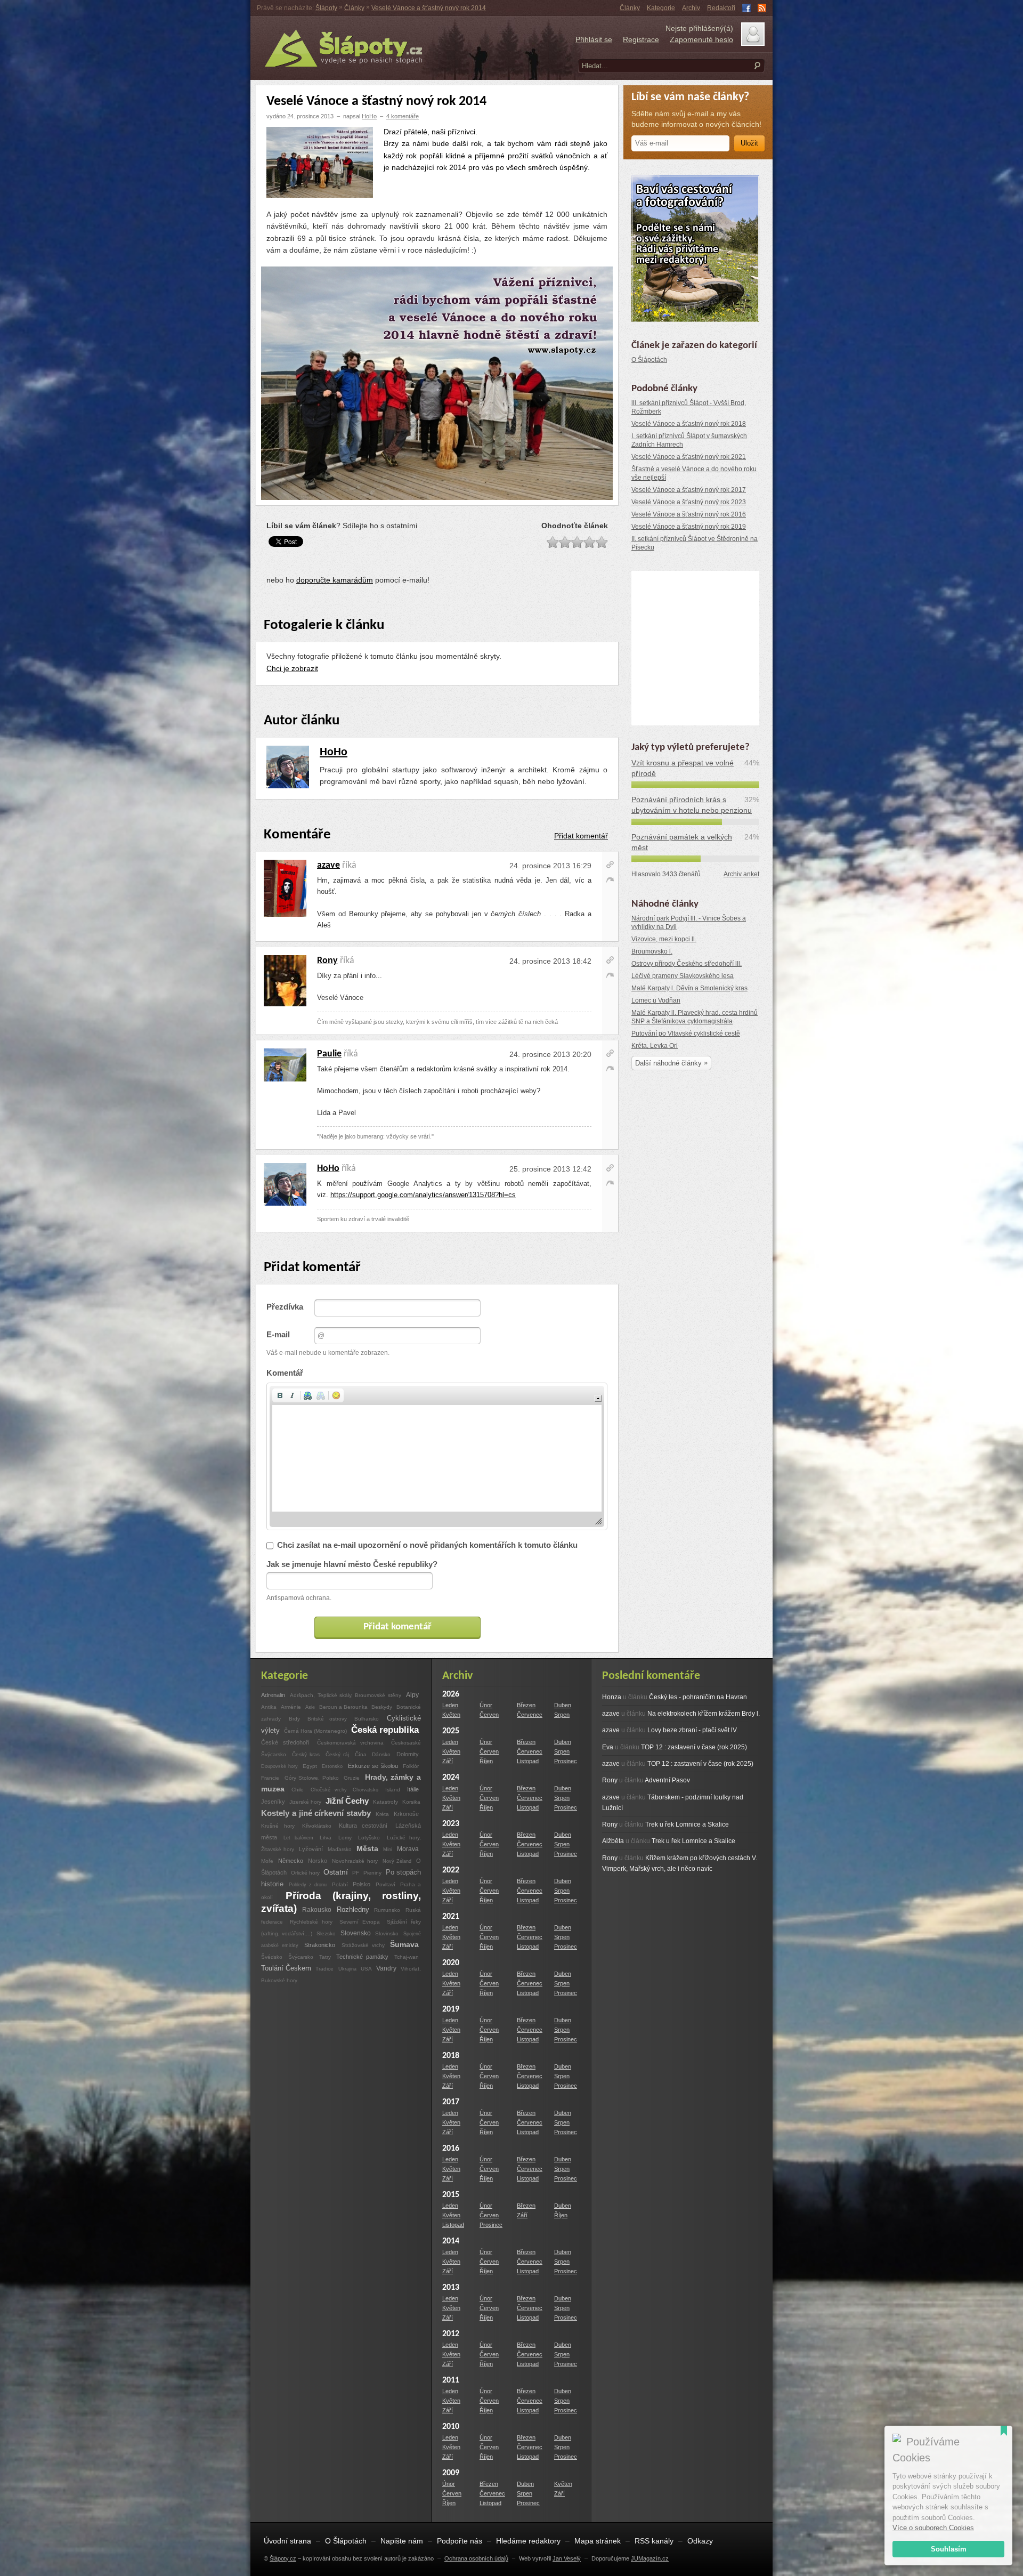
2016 (451, 2149)
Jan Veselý (567, 2558)
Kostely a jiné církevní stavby (316, 1813)
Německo (291, 1861)
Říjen (486, 1761)
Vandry (386, 1968)
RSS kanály (654, 2541)
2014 (451, 2241)
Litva (326, 1838)
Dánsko (381, 1754)
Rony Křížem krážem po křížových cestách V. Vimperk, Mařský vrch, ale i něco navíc (680, 1863)
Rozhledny (353, 1909)
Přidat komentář (581, 836)
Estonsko (332, 1766)
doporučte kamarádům (335, 580)
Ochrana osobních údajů (476, 2558)
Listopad (528, 1761)
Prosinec (566, 1761)
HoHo (369, 116)
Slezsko (326, 1933)
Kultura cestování (363, 1826)
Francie (270, 1778)
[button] (280, 1395)
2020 (451, 1963)
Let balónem (298, 1838)
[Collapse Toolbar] (598, 1398)
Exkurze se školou (373, 1766)
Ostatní (336, 1872)
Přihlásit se (594, 39)
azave (328, 865)
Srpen (562, 1715)
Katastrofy (385, 1802)
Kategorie (661, 8)
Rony (327, 961)
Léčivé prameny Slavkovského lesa (683, 976)
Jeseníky (273, 1802)
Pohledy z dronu (308, 1884)
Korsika (411, 1802)
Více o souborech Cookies (933, 2528)
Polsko (362, 1884)
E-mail (278, 1335)
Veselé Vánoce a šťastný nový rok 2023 (689, 502)
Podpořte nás (460, 2541)
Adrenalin (273, 1695)
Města (367, 1848)
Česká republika (385, 1730)
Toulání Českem (286, 1968)
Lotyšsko (369, 1838)
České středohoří (285, 1742)
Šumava (404, 1944)
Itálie (413, 1789)
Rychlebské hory (311, 1922)
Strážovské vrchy (365, 1945)
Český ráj (338, 1754)
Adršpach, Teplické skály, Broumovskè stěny (345, 1695)
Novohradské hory (355, 1861)
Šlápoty (326, 8)
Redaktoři (721, 8)
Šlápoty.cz (283, 2558)
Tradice (324, 1969)
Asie (310, 1707)
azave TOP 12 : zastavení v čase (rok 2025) (678, 1764)
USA (366, 1969)
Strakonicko (320, 1945)
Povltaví (387, 1884)
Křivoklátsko (319, 1826)
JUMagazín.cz (650, 2558)
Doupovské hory (281, 1766)
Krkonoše (406, 1814)
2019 (451, 2009)
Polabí (340, 1884)
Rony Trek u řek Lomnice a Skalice (665, 1824)
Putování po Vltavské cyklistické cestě (686, 1033)
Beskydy (382, 1707)
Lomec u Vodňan (656, 1000)
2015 (451, 2195)
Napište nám (402, 2541)
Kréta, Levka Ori (655, 1046)
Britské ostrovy (327, 1719)
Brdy (294, 1719)
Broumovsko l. (652, 951)
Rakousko (317, 1910)
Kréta (382, 1814)
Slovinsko (387, 1933)
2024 (451, 1778)
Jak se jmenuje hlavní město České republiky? (352, 1564)
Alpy (412, 1695)
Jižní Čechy (347, 1801)
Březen (526, 1705)
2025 (451, 1731)
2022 (451, 1870)
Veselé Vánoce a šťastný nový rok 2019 (689, 527)
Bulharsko (367, 1719)
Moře (267, 1861)
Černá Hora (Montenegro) (315, 1731)
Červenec (530, 1715)
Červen (489, 1715)
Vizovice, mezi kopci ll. (664, 939)
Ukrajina (347, 1969)
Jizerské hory (305, 1802)
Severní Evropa (360, 1922)
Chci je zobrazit (292, 668)
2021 (451, 1917)
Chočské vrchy (331, 1790)
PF (356, 1873)
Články (630, 8)
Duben (563, 1705)
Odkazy (700, 2541)
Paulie (329, 1054)
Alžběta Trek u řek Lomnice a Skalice (669, 1841)
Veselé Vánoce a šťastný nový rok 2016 (689, 514)
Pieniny (372, 1873)
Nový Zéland (397, 1861)
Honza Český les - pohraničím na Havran (675, 1697)
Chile (298, 1790)
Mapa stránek (598, 2541)
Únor (486, 1705)
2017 (451, 2102)
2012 (451, 2334)
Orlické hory (306, 1873)
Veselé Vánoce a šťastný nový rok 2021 (689, 457)
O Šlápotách (649, 360)
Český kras (306, 1754)
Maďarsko (340, 1849)
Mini (388, 1849)
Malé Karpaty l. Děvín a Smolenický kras (689, 988)
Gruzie (352, 1778)
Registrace (641, 39)
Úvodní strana (287, 2541)
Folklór (411, 1766)
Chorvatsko (366, 1790)
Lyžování (311, 1849)
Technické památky (362, 1957)
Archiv (691, 8)
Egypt (310, 1766)
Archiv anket (741, 874)
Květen (451, 1715)
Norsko (318, 1861)
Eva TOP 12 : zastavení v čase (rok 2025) (675, 1747)
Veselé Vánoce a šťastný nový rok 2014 (429, 8)
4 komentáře (403, 116)
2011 (451, 2380)
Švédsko (272, 1957)
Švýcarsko (301, 1957)
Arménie (291, 1707)
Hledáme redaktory (528, 2541)
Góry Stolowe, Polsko (313, 1778)
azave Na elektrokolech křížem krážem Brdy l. (681, 1714)
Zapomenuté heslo (701, 39)
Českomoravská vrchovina (351, 1743)
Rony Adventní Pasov (646, 1780)
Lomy (345, 1838)
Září (448, 1761)
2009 (451, 2473)
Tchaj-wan (407, 1957)
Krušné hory (278, 1826)
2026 (451, 1694)
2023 (451, 1824)
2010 (451, 2427)
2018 (451, 2056)
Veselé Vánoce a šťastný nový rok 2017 (689, 490)
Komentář (285, 1373)
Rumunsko (387, 1910)
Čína (361, 1754)
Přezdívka (285, 1307)
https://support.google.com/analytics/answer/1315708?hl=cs (423, 1195)
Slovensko (356, 1933)
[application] (437, 1456)
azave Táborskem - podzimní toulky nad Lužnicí (673, 1803)
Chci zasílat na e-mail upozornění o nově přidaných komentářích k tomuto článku (427, 1545)
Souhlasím (949, 2549)
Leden (450, 1705)
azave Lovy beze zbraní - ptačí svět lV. (670, 1730)
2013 (451, 2288)
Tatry (325, 1957)
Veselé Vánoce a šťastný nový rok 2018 (689, 424)
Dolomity (408, 1754)
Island (393, 1790)
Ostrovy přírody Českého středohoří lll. (687, 964)
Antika (269, 1707)
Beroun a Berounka (344, 1707)
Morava (408, 1849)
